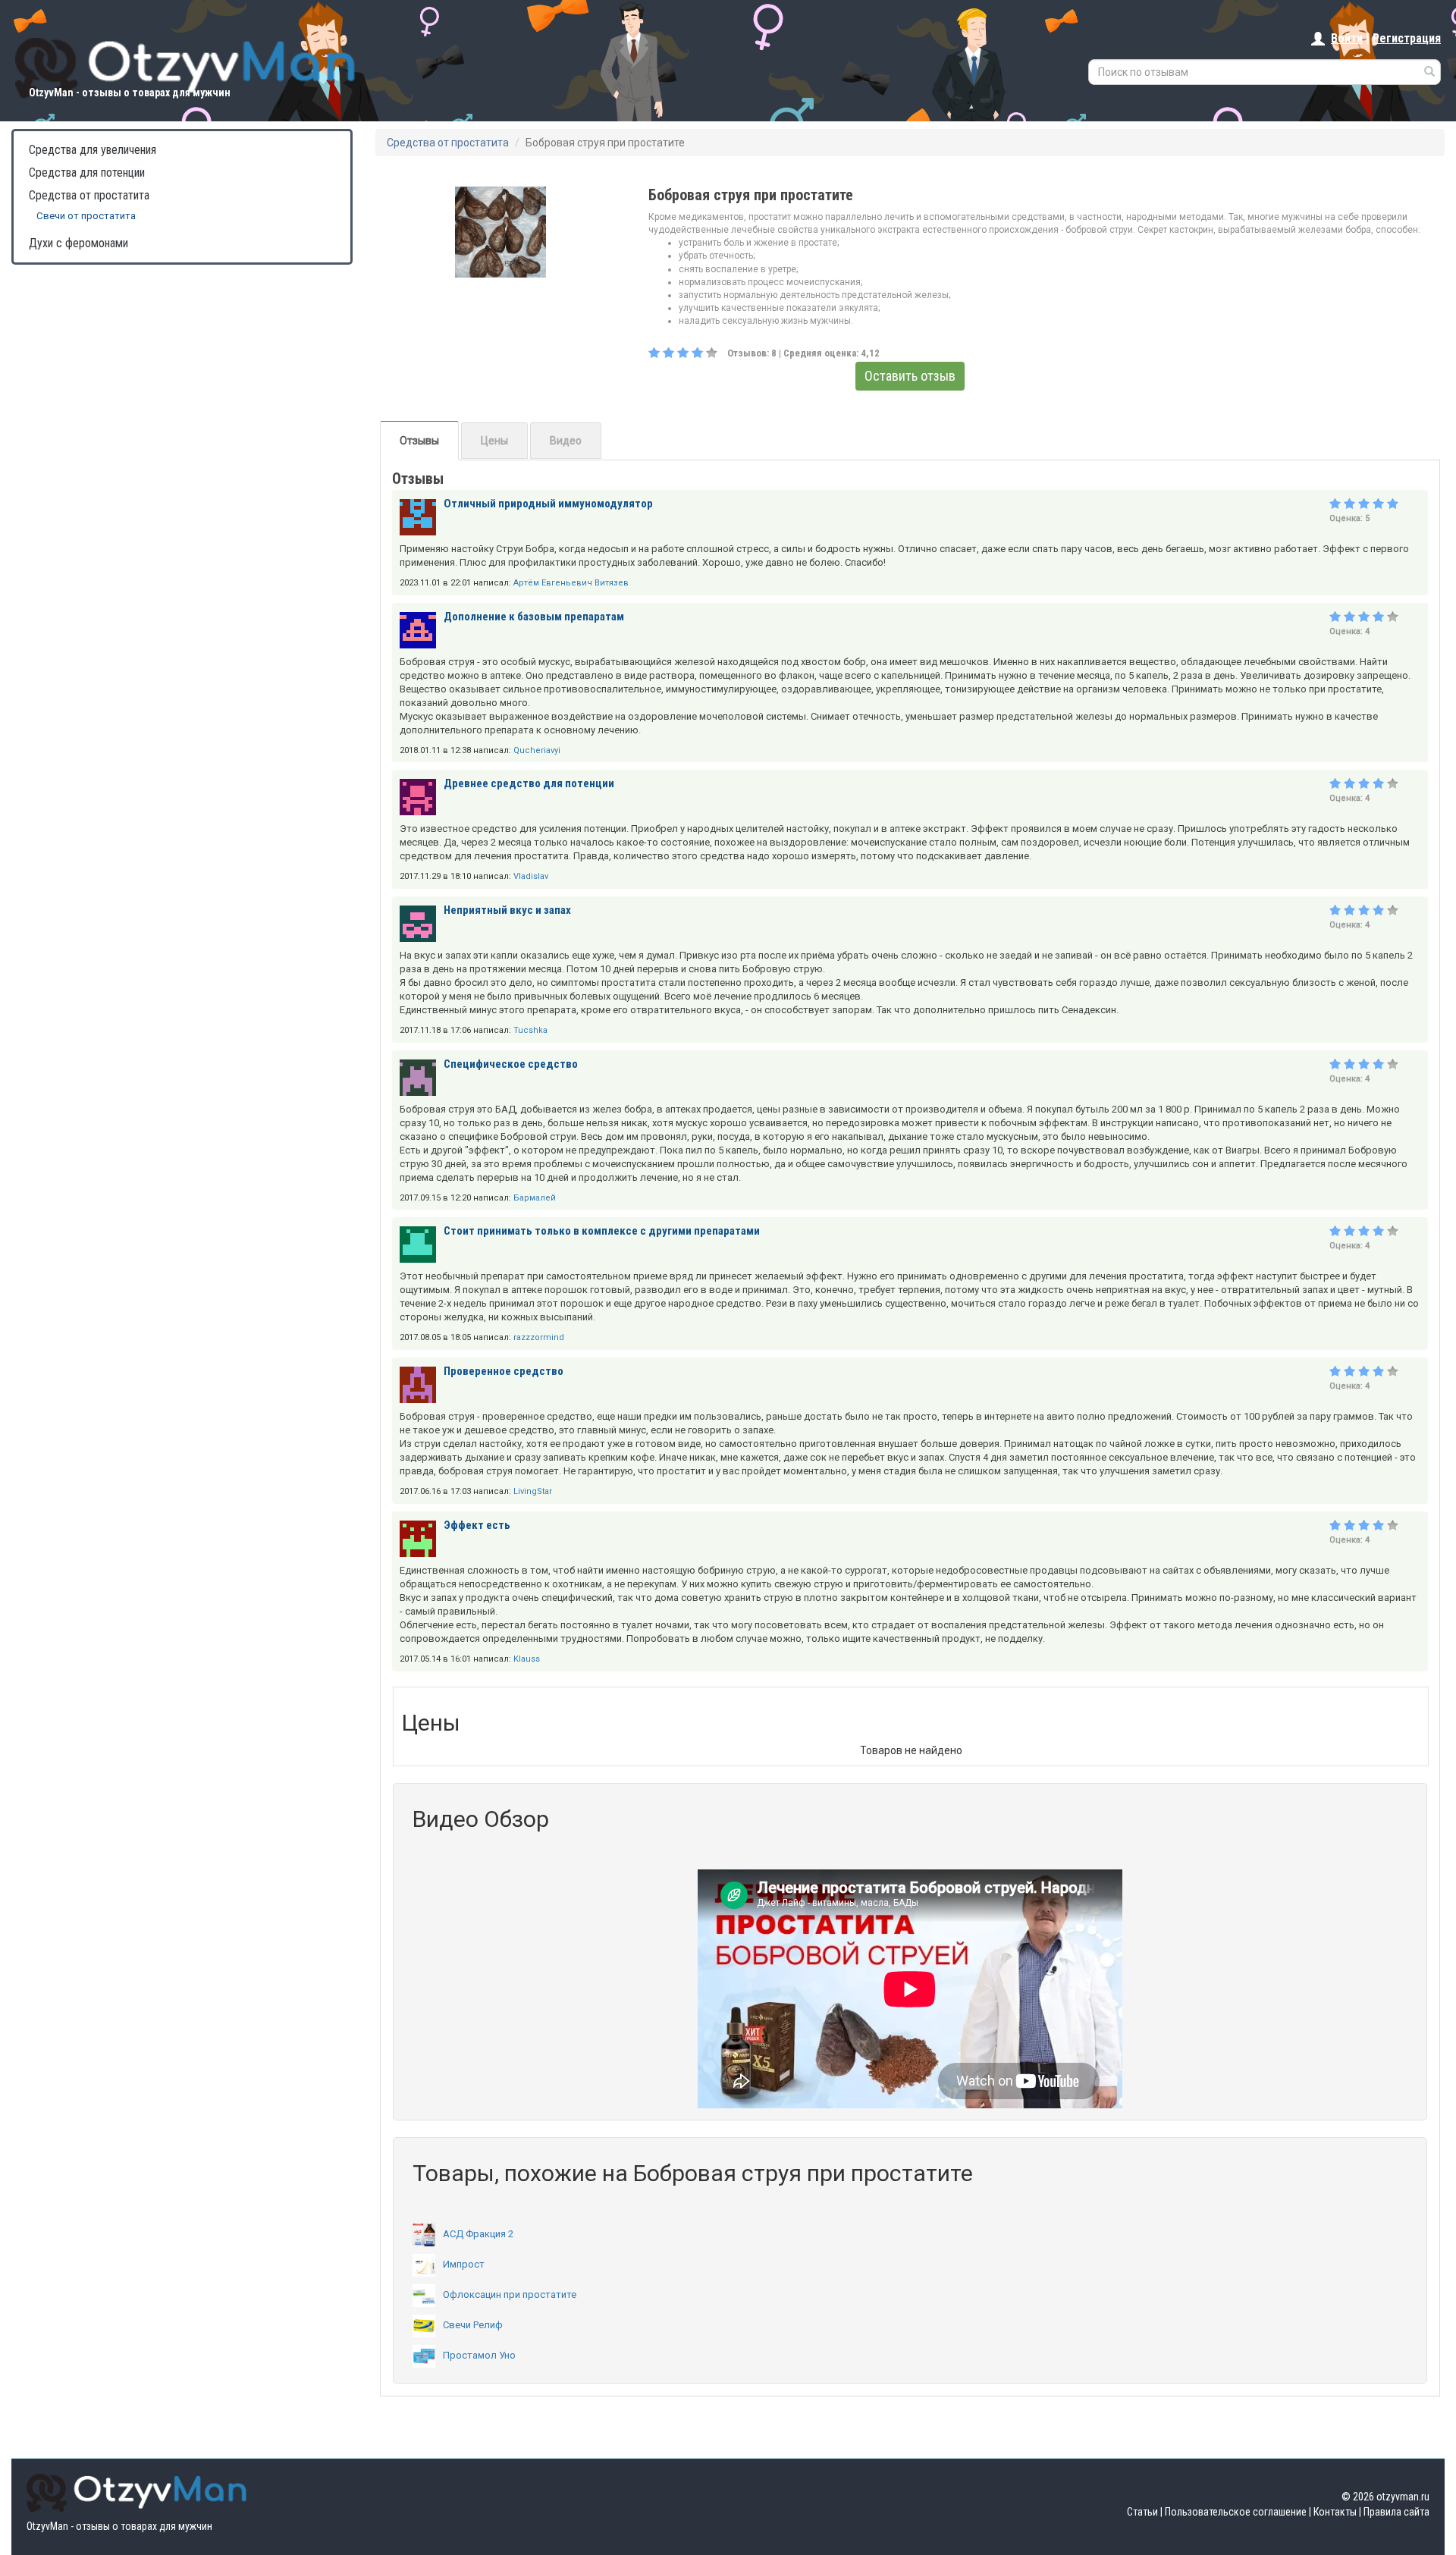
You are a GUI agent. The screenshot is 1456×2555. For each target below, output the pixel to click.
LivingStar (533, 1491)
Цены (494, 441)
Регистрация (1407, 38)
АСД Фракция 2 (478, 2234)
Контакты (1335, 2512)
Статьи (1142, 2512)
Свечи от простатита (86, 216)
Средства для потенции (87, 173)
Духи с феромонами (78, 243)
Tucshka (530, 1030)
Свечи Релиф (473, 2325)
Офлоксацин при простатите (510, 2294)
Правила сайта (1396, 2512)
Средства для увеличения (93, 150)
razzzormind (539, 1337)
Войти (1347, 38)
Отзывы (419, 441)
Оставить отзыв (910, 376)
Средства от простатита (89, 195)
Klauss (527, 1659)
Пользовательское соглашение (1236, 2512)
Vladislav (531, 876)
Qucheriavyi (537, 750)
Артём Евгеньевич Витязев (571, 583)
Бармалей (535, 1198)
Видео (566, 441)
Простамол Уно (479, 2355)
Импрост (464, 2264)
